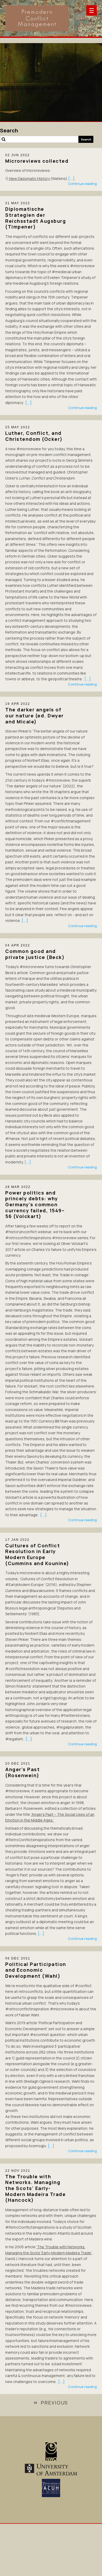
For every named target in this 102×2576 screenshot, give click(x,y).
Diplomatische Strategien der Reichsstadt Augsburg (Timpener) (36, 218)
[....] (71, 178)
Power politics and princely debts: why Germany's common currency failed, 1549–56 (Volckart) (35, 1205)
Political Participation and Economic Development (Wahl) (36, 1970)
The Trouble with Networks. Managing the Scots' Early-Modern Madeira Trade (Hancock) (35, 2188)
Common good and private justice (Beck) (35, 954)
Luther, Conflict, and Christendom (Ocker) (34, 436)
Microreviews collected (37, 161)
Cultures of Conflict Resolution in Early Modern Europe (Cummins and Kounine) (37, 1554)
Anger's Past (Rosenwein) (22, 1772)
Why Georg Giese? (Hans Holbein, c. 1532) (39, 116)
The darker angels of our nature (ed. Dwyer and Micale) (35, 715)
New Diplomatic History (29, 178)
